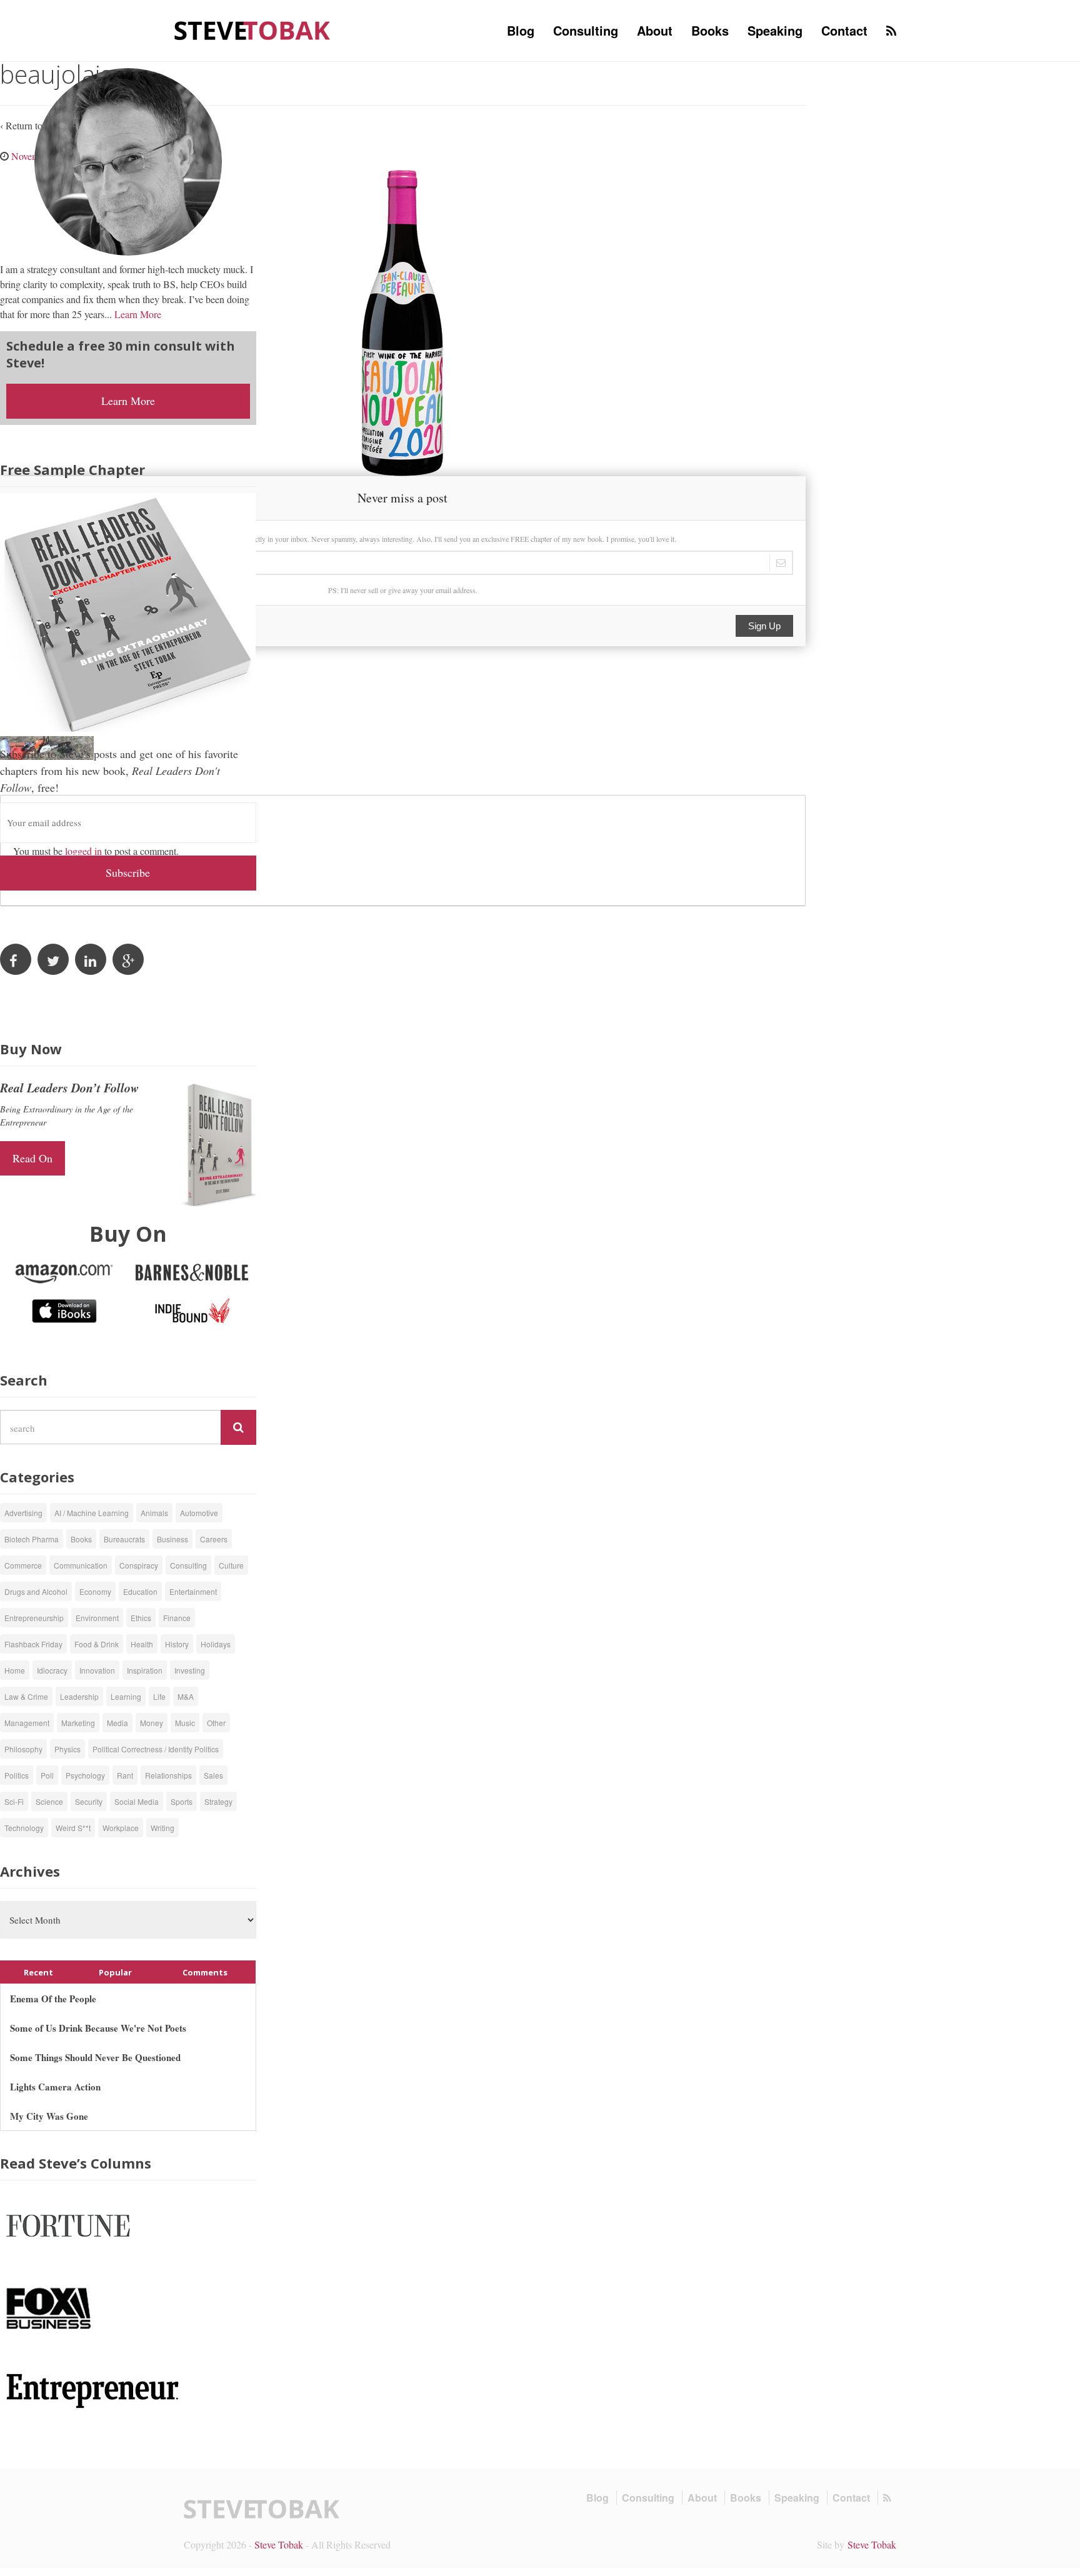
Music (185, 1723)
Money (152, 1723)
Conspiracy (139, 1565)
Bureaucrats (124, 1539)
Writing (162, 1828)
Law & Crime (26, 1696)
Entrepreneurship (34, 1618)
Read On (32, 1158)
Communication (81, 1565)
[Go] (238, 1427)
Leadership (79, 1696)
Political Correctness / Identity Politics (156, 1749)
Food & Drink (97, 1644)
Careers (214, 1539)
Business (172, 1539)
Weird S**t (73, 1828)
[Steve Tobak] (252, 29)
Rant (125, 1775)
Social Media (137, 1801)
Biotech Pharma (32, 1539)
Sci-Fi (14, 1801)
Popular (115, 1972)
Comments (205, 1972)
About (655, 30)
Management (27, 1723)
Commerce (23, 1565)
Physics (67, 1749)
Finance (177, 1618)
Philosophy (23, 1749)
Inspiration (145, 1670)
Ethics (141, 1618)
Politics (17, 1775)
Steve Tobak (279, 2544)
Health (142, 1644)
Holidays (216, 1644)
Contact (844, 30)
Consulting (586, 30)
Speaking (775, 30)
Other (216, 1723)
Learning (126, 1696)
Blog (521, 30)
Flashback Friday (33, 1644)
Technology (24, 1828)
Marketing (78, 1723)
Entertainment (193, 1591)
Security (89, 1801)
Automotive (199, 1513)
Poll (47, 1775)
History (177, 1644)
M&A (186, 1696)
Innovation (97, 1670)
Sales (213, 1775)
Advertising (23, 1513)
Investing (190, 1670)
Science (49, 1801)
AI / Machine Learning (92, 1513)
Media (117, 1723)
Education (140, 1591)
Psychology (85, 1775)
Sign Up (764, 626)
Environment (97, 1618)
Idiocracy (52, 1670)
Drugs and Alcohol (36, 1591)
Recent (38, 1972)
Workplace (121, 1828)
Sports (182, 1801)
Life (159, 1696)
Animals (154, 1513)
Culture (231, 1565)
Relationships (168, 1775)
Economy (95, 1591)
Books (710, 30)
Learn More (138, 314)
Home (15, 1670)
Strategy (218, 1801)
